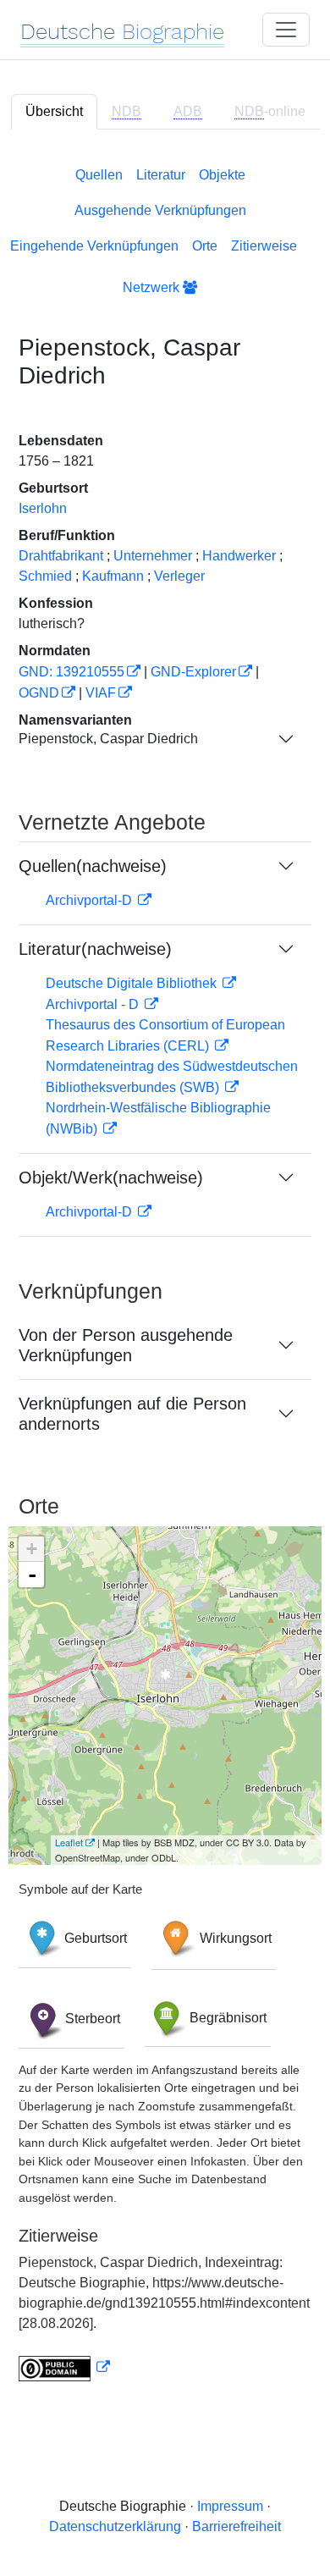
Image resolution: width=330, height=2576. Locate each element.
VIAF (101, 693)
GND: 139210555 (71, 672)
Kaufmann (113, 576)
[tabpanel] (165, 1271)
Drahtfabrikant (61, 556)
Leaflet (69, 1842)
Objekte (222, 175)
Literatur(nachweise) (95, 949)
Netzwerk (153, 287)
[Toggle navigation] (286, 30)
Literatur (161, 175)
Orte (205, 246)
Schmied (45, 576)
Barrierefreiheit (236, 2526)
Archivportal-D (91, 900)
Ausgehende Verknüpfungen (160, 210)
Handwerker (239, 556)
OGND (39, 693)
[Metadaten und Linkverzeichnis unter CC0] (64, 2367)
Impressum (230, 2506)
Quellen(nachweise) (93, 866)
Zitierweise (264, 246)
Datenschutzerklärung (115, 2526)
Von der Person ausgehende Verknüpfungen (126, 1345)
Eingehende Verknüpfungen (94, 246)
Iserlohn (43, 508)
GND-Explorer (193, 672)
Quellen (99, 175)
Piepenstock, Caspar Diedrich (108, 739)
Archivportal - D (94, 1004)
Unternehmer (153, 556)
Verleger (179, 576)
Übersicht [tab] (54, 111)
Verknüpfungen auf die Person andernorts (132, 1414)
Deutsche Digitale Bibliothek (133, 983)
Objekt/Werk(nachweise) (111, 1178)
